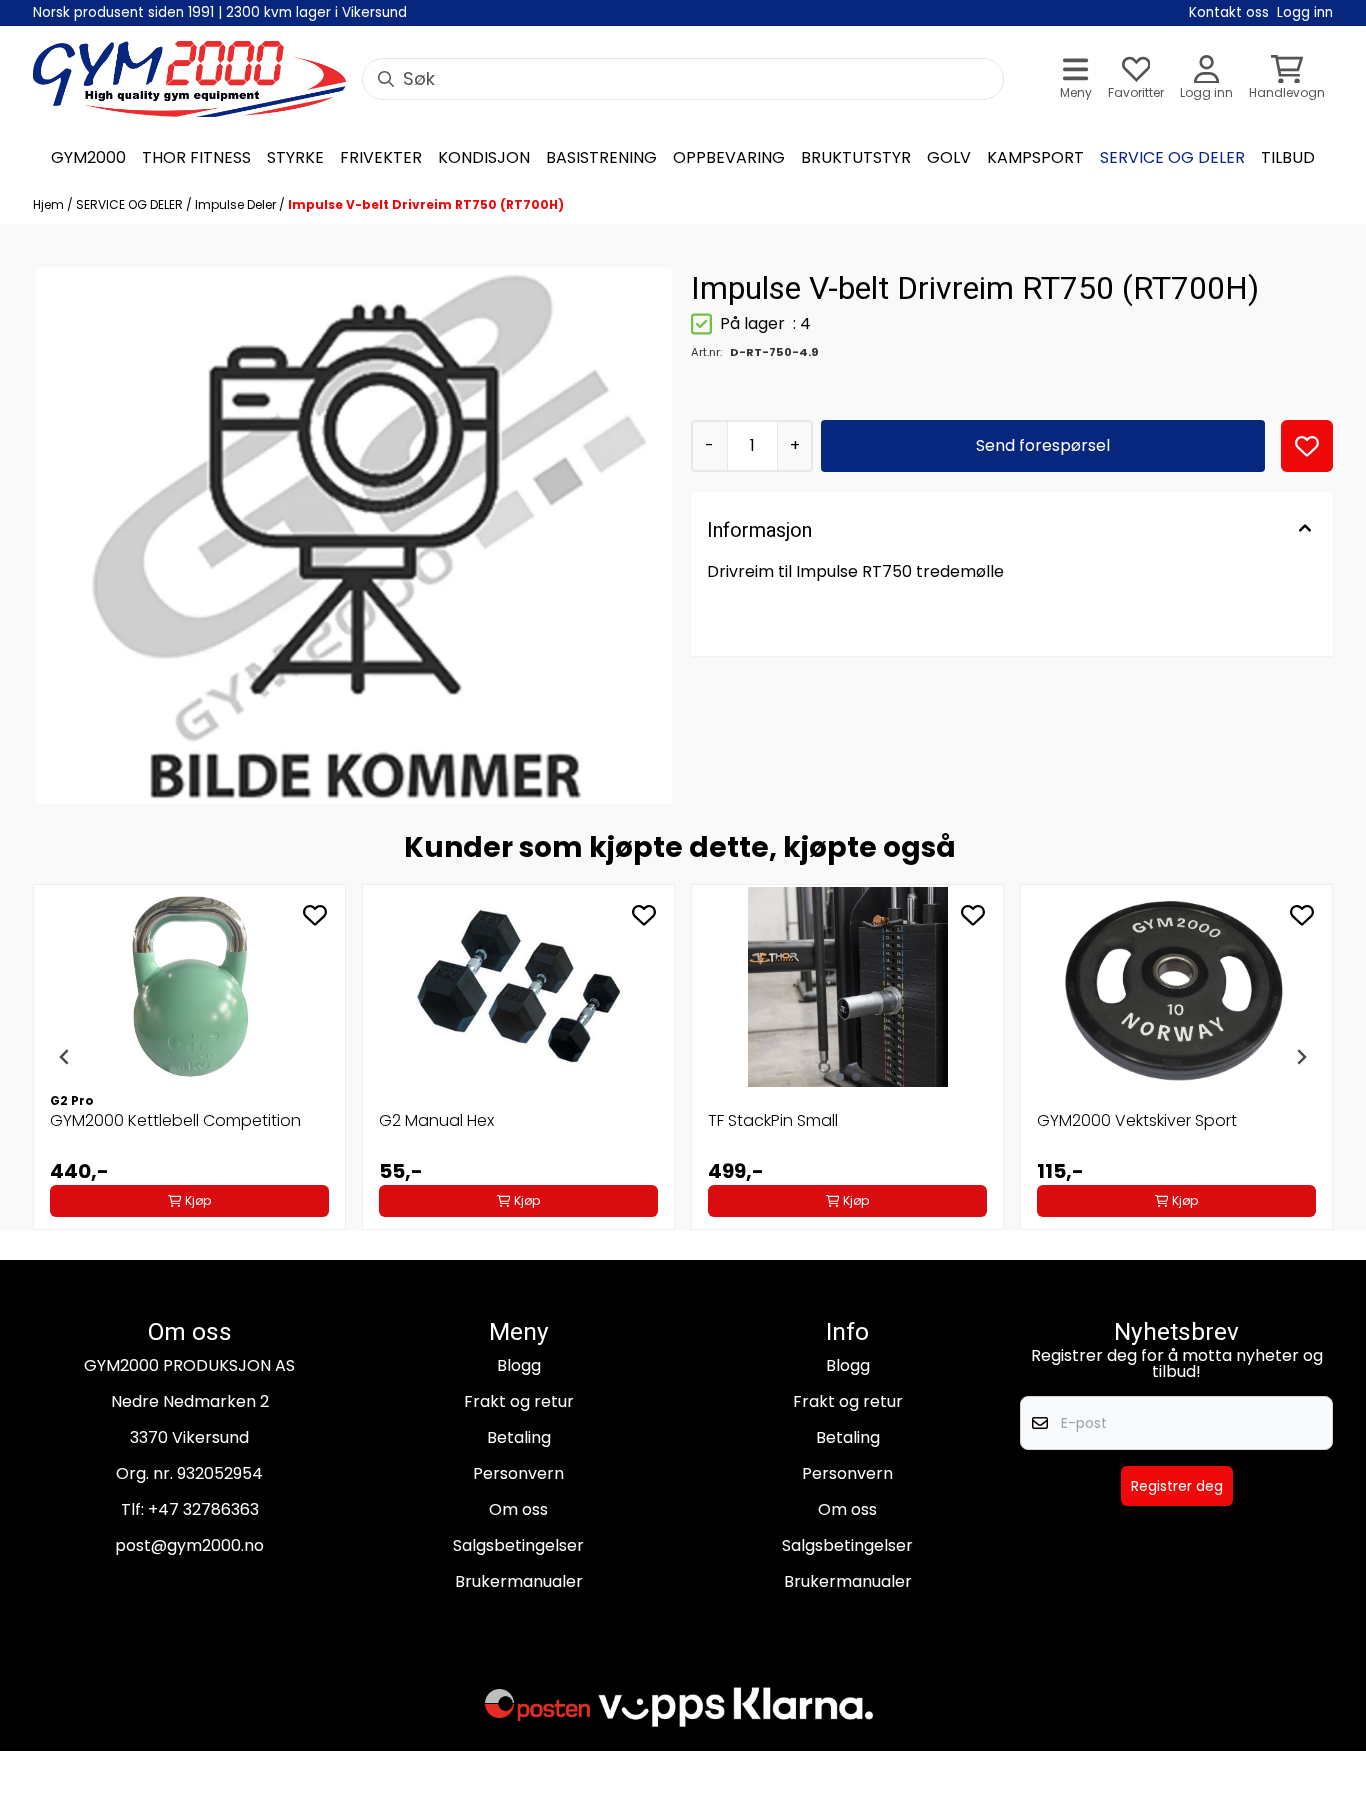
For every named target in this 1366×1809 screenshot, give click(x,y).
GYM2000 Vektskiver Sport (1137, 1120)
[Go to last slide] (65, 1057)
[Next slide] (1301, 1057)
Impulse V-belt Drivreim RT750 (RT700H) (426, 204)
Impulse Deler (237, 204)
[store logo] (189, 79)
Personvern (518, 1473)
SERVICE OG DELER (131, 204)
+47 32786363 (203, 1509)
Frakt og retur (519, 1401)
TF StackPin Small (773, 1120)
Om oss (518, 1509)
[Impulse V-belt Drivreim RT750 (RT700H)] (354, 535)
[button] (1307, 446)
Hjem (50, 204)
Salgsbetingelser (518, 1545)
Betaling (519, 1437)
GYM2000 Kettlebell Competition (175, 1120)
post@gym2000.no (189, 1545)
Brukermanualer (519, 1581)
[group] (189, 1057)
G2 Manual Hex (436, 1120)
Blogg (519, 1365)
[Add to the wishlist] (315, 915)
